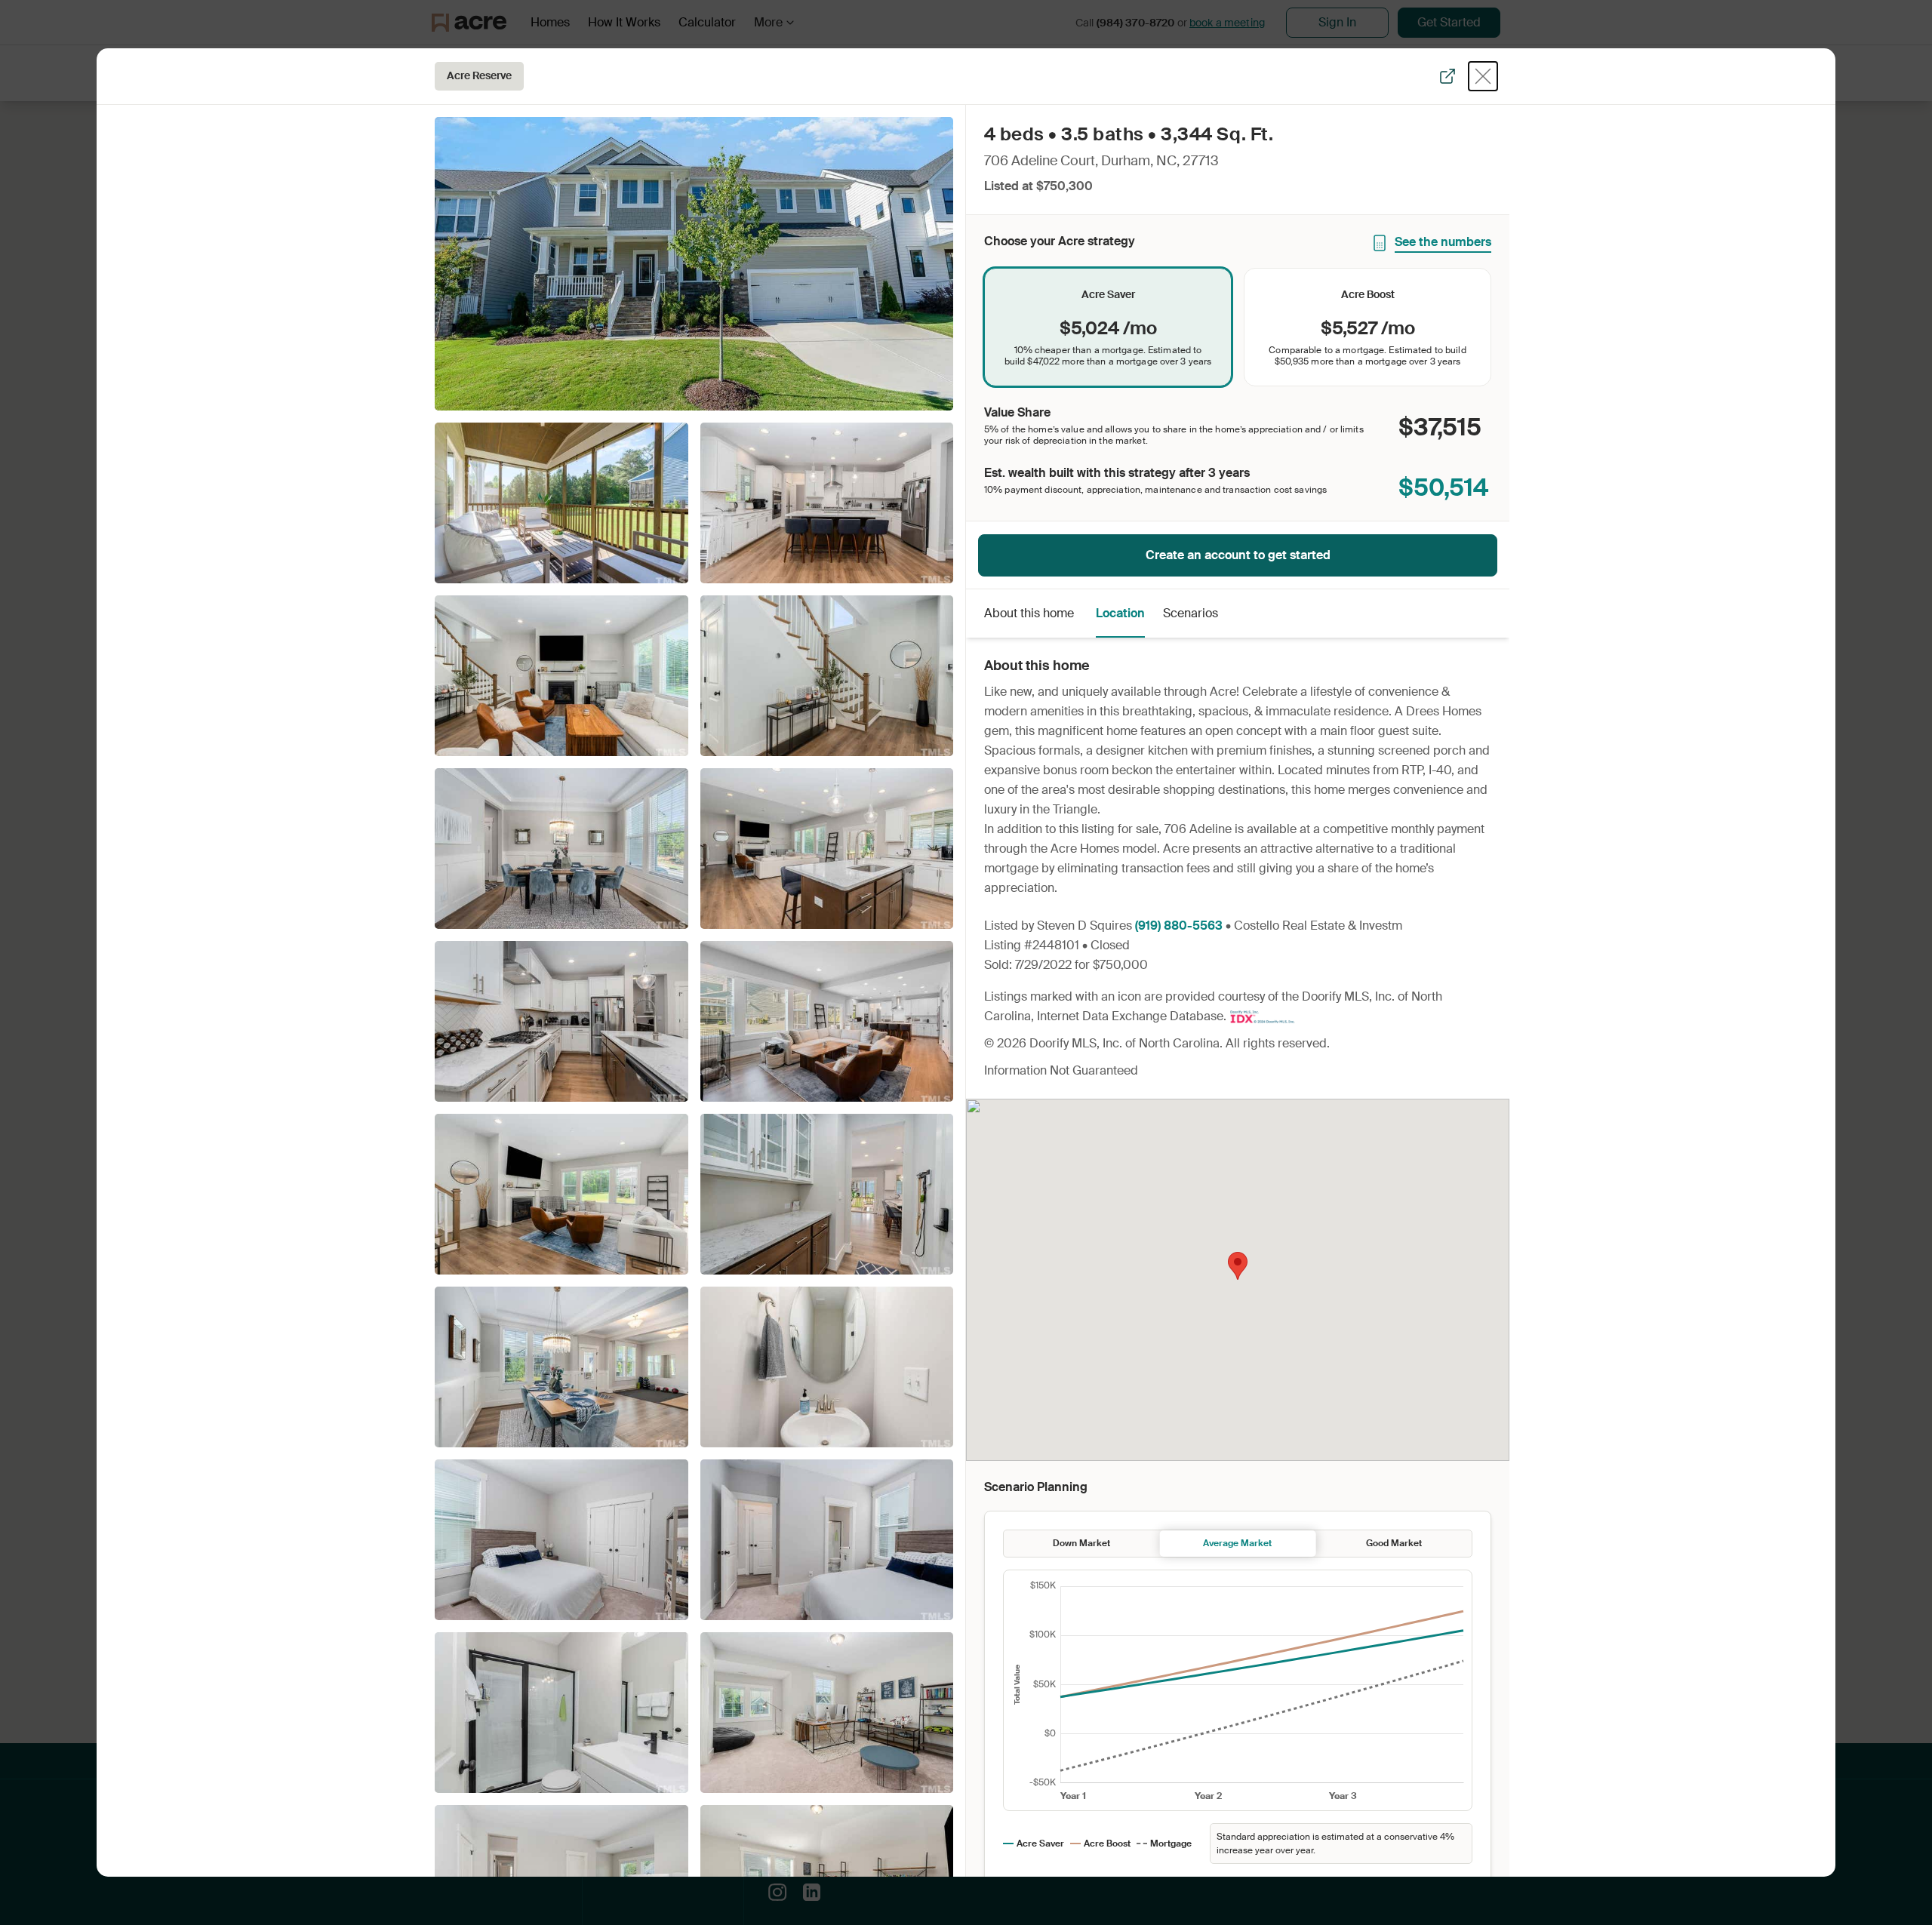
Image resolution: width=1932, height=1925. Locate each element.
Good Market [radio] (1394, 1543)
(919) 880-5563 (1179, 926)
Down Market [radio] (1081, 1543)
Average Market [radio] (1237, 1543)
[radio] (1108, 327)
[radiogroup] (1238, 327)
